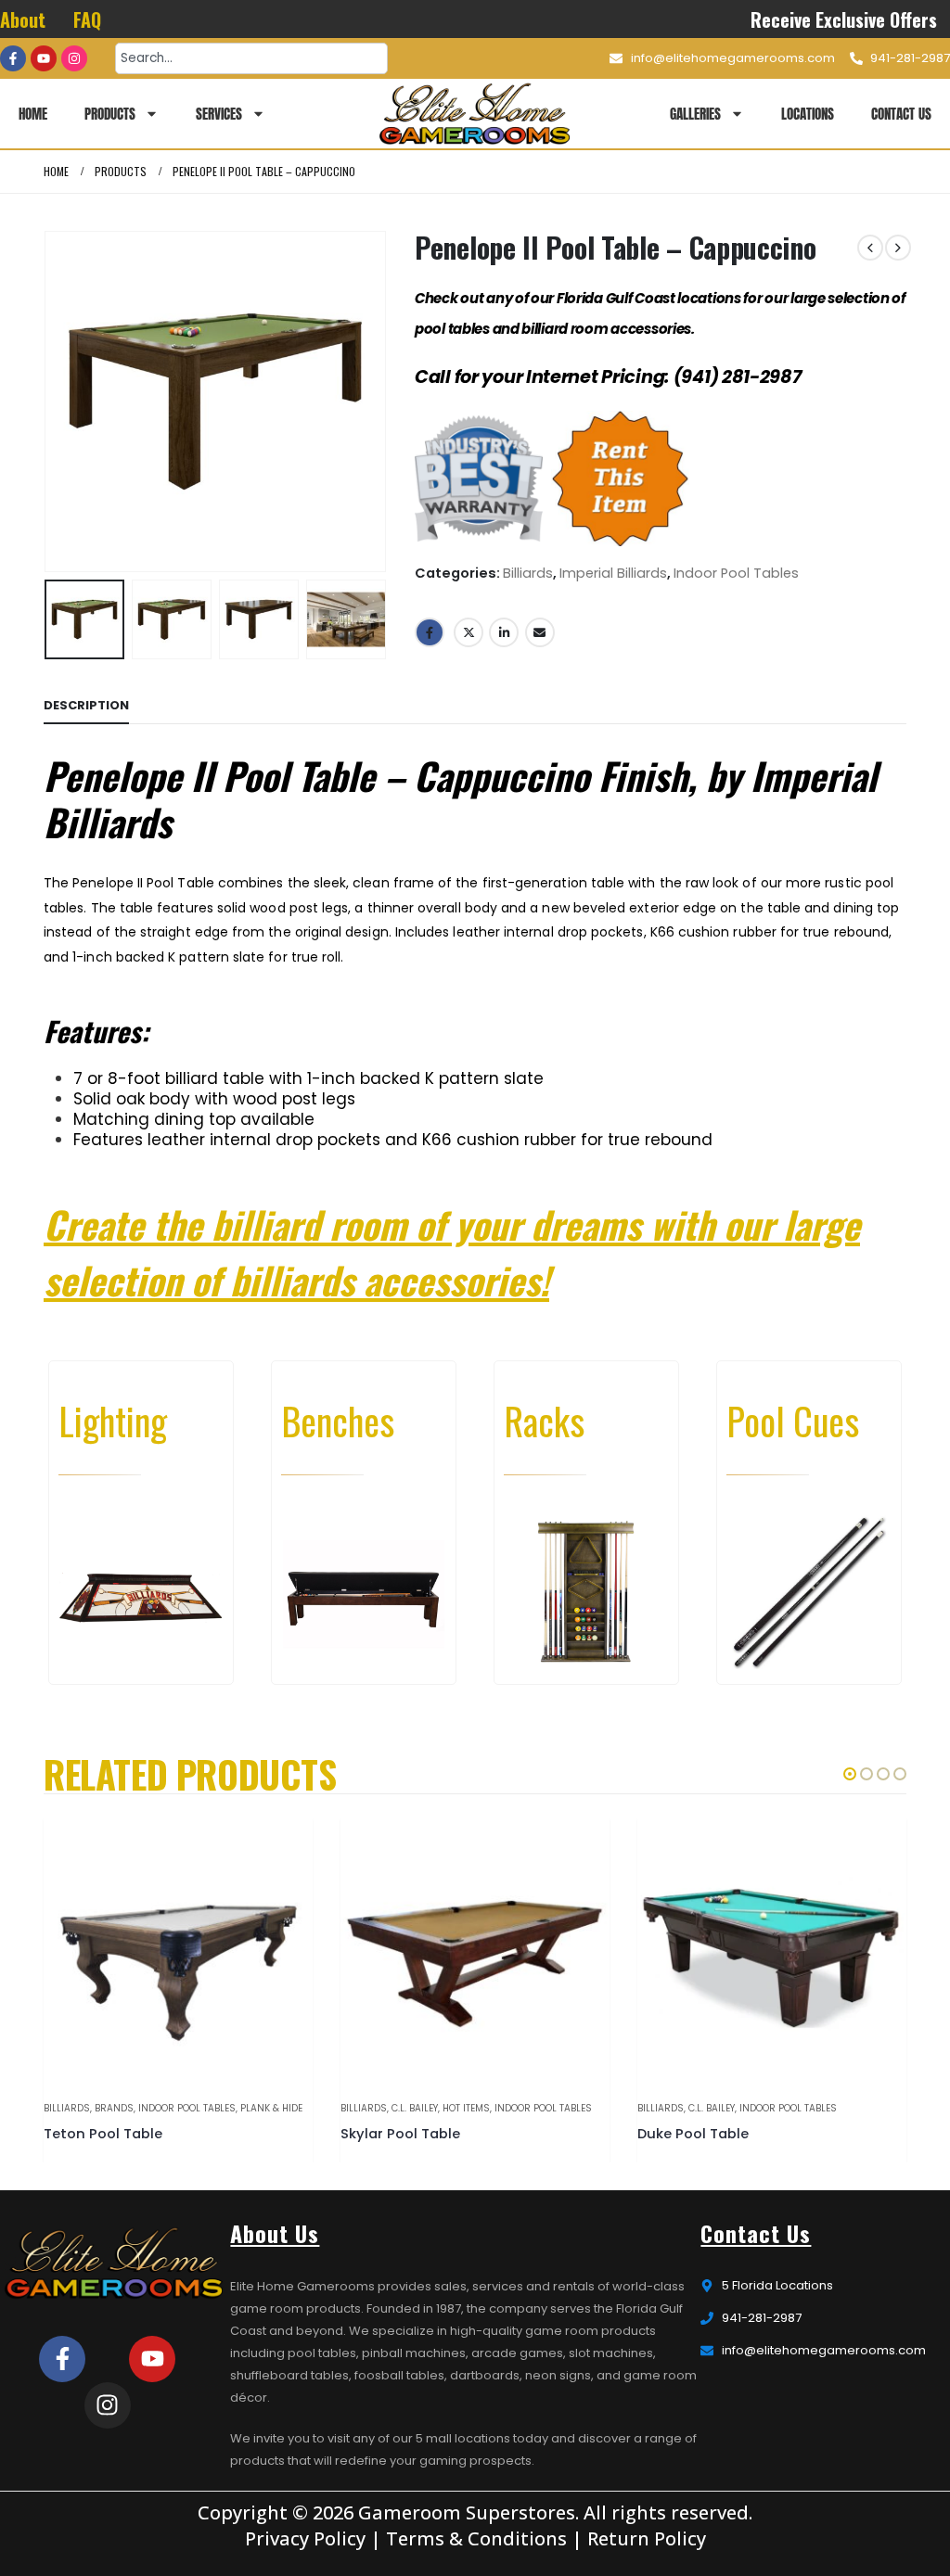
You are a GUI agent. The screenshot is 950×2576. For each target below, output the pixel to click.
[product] (178, 1951)
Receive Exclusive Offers (844, 19)
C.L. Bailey (415, 2108)
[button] (850, 1774)
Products (110, 114)
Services (219, 114)
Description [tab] (86, 705)
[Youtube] (44, 58)
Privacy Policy (305, 2538)
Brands (114, 2108)
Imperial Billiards (613, 573)
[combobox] (251, 58)
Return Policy (647, 2538)
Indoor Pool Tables (736, 573)
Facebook (430, 632)
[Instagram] (74, 58)
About (23, 19)
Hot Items (466, 2108)
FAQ (87, 19)
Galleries (695, 114)
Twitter (469, 632)
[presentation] (48, 402)
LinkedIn (504, 632)
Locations (808, 114)
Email (540, 632)
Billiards (528, 573)
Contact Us (901, 114)
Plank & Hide (271, 2108)
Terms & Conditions (476, 2538)
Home (33, 114)
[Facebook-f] (13, 58)
